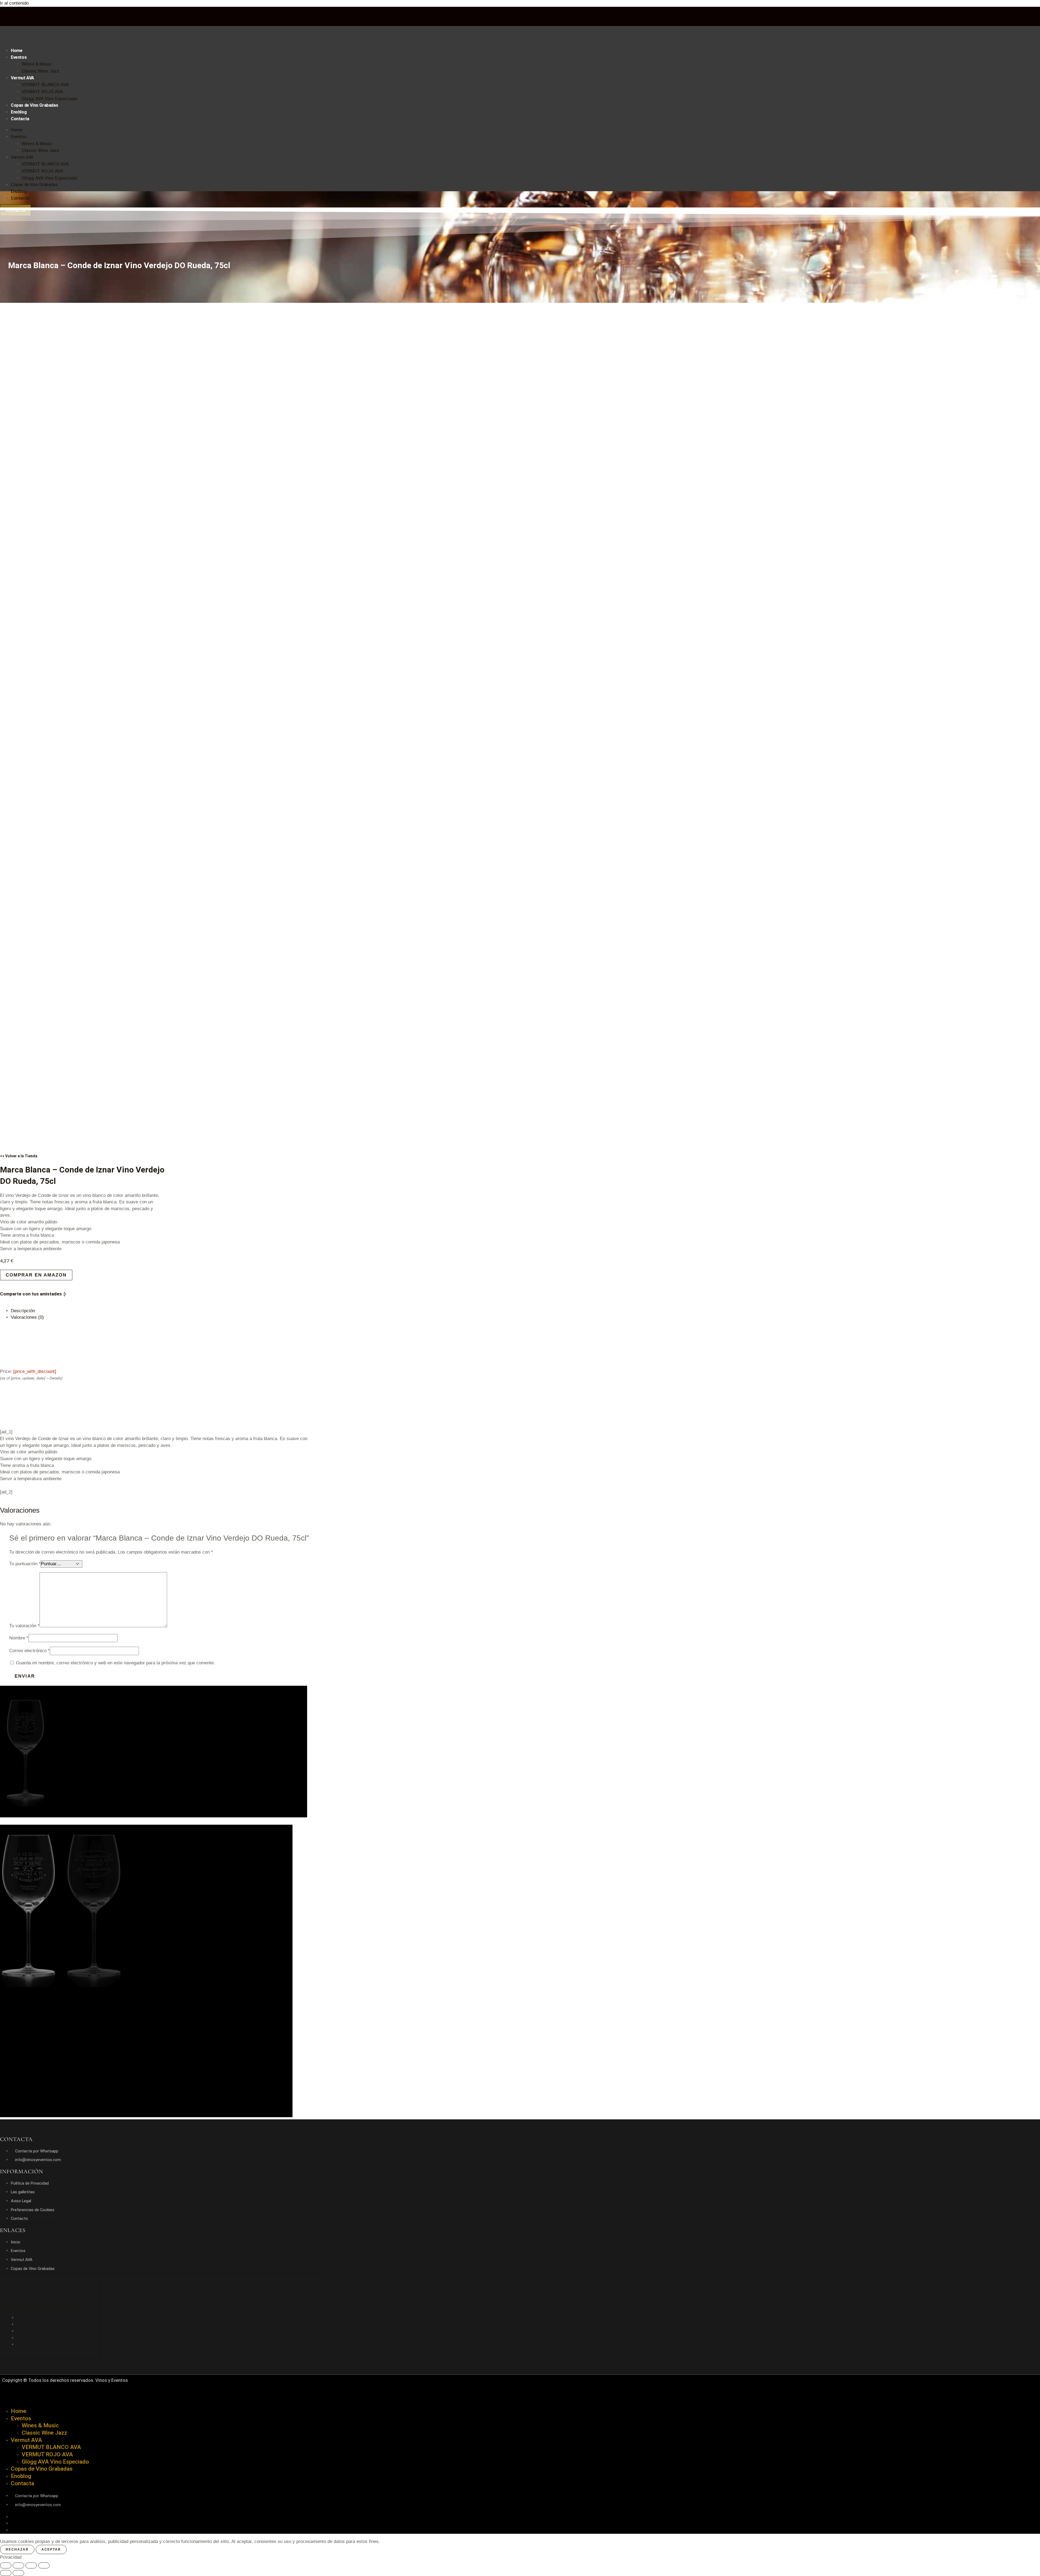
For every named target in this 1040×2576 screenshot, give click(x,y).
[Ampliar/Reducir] (6, 2565)
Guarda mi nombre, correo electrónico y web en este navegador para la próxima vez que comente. (116, 1663)
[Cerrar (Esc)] (44, 2565)
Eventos (19, 57)
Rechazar (17, 2549)
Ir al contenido (14, 3)
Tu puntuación (25, 1564)
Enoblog (19, 112)
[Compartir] (31, 2565)
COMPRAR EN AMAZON (36, 1275)
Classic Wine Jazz (40, 71)
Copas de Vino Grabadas (34, 105)
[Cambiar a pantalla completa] (18, 2565)
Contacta (20, 119)
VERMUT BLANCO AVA (45, 85)
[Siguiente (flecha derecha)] (18, 2573)
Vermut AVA (22, 78)
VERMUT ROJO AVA (42, 92)
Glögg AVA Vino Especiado (49, 99)
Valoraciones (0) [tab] (27, 1317)
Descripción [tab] (23, 1311)
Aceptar (51, 2549)
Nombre (19, 1638)
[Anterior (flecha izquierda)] (6, 2573)
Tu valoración (24, 1626)
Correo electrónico (30, 1651)
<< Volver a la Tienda (19, 1156)
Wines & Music (37, 64)
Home (17, 51)
